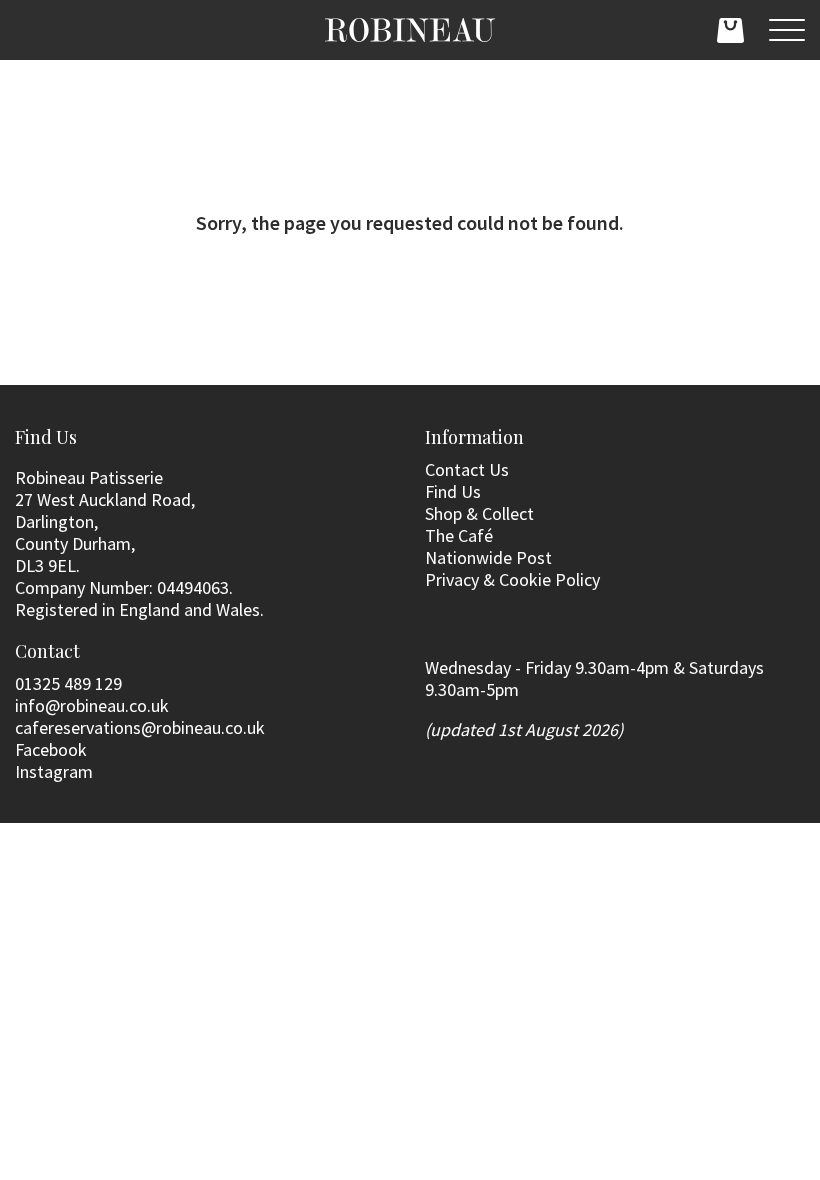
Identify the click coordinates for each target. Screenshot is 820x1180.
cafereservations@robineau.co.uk (140, 727)
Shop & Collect (479, 513)
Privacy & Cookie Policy (512, 579)
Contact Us (467, 469)
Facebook (51, 749)
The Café (459, 535)
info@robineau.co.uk (92, 705)
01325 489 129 (68, 683)
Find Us (453, 491)
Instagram (54, 771)
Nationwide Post (488, 557)
